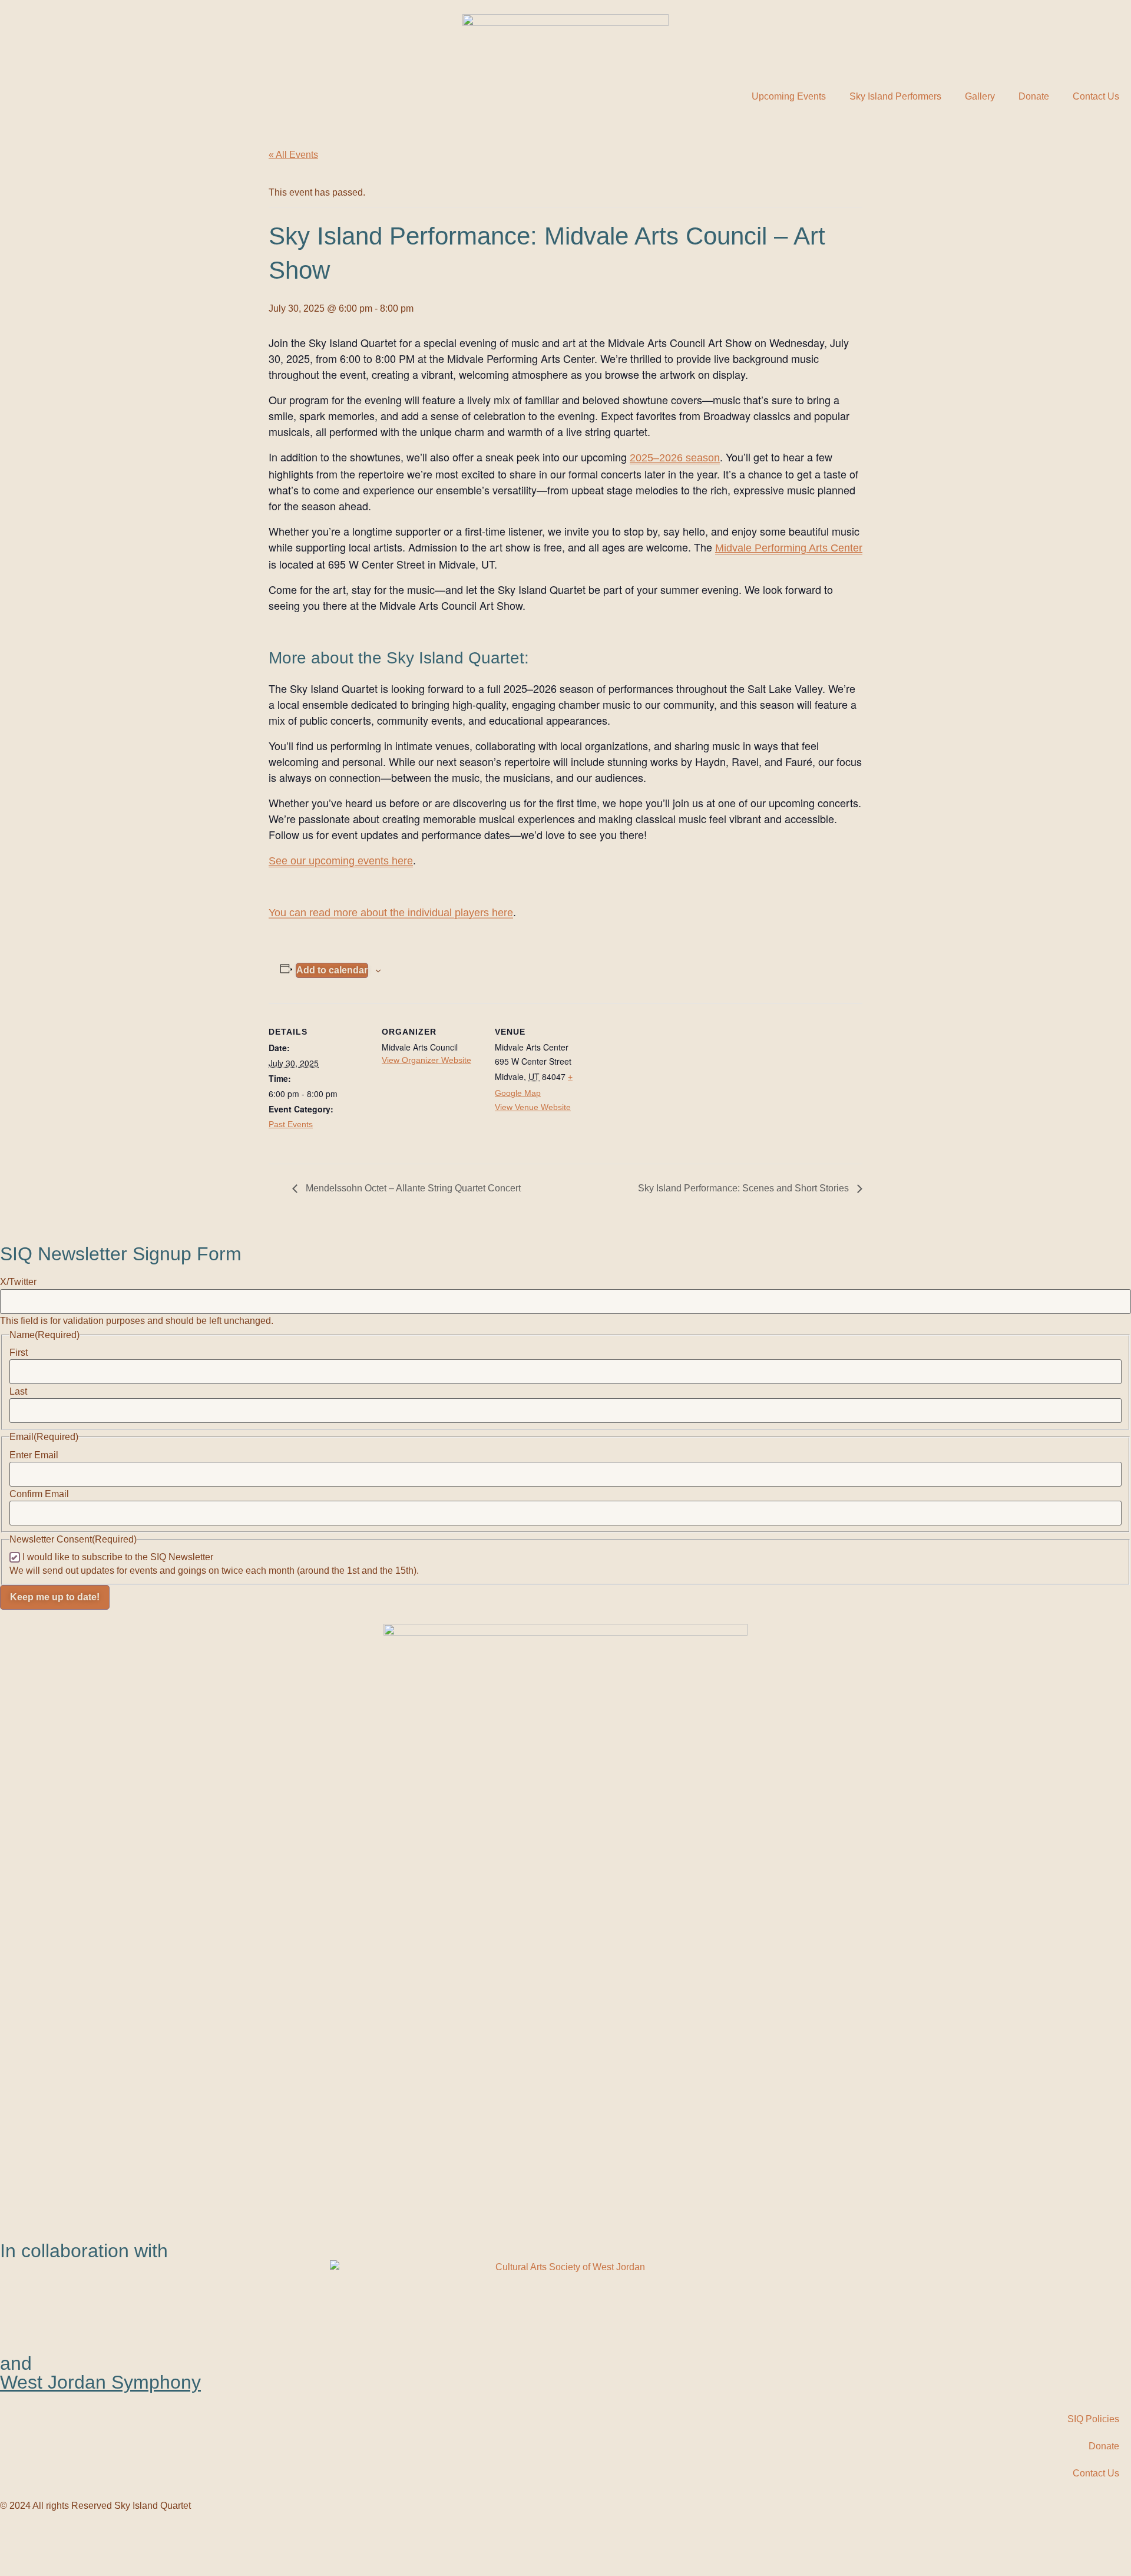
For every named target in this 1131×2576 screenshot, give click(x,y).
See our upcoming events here (341, 861)
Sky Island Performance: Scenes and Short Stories (745, 1188)
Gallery (980, 96)
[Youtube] (47, 2539)
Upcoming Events (789, 96)
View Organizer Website (426, 1060)
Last (18, 1392)
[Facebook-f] (15, 2539)
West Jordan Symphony (100, 2382)
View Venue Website (533, 1107)
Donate (1034, 96)
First (19, 1353)
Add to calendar (332, 970)
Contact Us (1096, 96)
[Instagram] (78, 2539)
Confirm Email (39, 1494)
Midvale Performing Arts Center (789, 548)
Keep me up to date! (55, 1597)
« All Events (293, 155)
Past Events (291, 1124)
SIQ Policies (1093, 2419)
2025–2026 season (675, 458)
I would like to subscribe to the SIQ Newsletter (118, 1557)
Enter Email (34, 1455)
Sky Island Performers (895, 96)
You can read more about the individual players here (391, 913)
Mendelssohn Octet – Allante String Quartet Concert (412, 1188)
